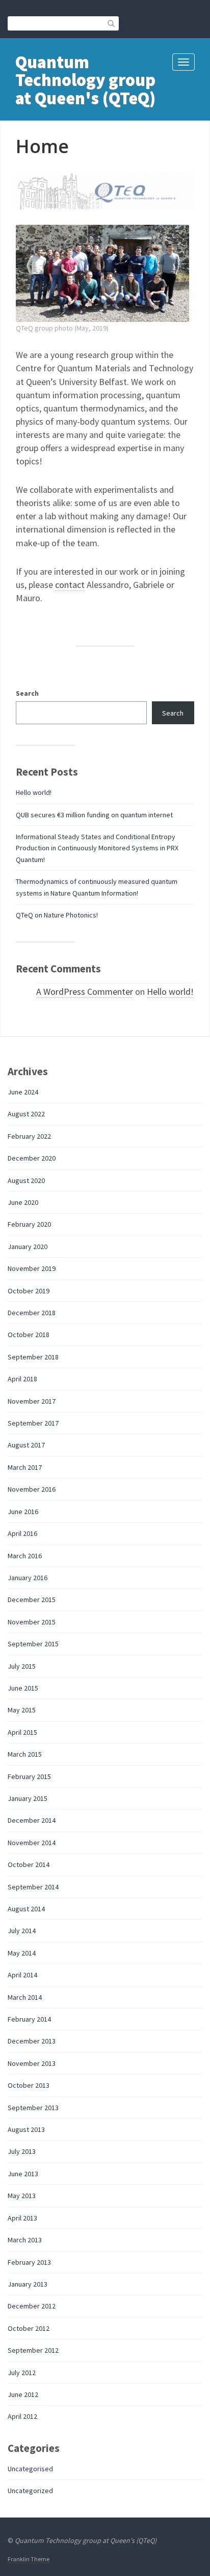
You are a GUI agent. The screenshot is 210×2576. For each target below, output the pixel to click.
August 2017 (26, 1445)
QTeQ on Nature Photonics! (57, 915)
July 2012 (22, 2373)
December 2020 (32, 1158)
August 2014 (26, 1909)
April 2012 (22, 2416)
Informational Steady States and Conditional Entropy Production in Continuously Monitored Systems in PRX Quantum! (97, 848)
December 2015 (32, 1600)
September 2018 (33, 1357)
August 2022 (26, 1114)
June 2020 (23, 1202)
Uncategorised (30, 2469)
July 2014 (22, 1931)
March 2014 (25, 1997)
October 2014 (29, 1864)
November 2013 (32, 2063)
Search (27, 693)
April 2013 (22, 2218)
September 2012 (33, 2350)
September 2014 (33, 1887)
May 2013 (22, 2196)
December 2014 (32, 1820)
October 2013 (29, 2085)
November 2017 (32, 1401)
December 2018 (32, 1313)
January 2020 (28, 1247)
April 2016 (22, 1533)
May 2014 (22, 1953)
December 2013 (32, 2041)
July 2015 (22, 1666)
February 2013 (29, 2262)
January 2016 (28, 1578)
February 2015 (29, 1776)
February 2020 (29, 1224)
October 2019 (29, 1291)
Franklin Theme (29, 2559)
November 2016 (32, 1489)
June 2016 (23, 1512)
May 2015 (22, 1710)
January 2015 (28, 1798)
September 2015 (33, 1644)
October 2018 (29, 1335)
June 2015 (23, 1688)
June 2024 (23, 1092)
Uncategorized (30, 2491)
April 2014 (22, 1975)
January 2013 (28, 2284)
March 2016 (25, 1556)
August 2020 (26, 1180)
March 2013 (25, 2240)
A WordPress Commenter (85, 991)
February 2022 (29, 1136)
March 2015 (25, 1754)
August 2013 (26, 2129)
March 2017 (25, 1467)
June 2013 (23, 2174)
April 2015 (22, 1732)
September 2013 (33, 2108)
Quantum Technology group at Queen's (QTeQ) (85, 80)
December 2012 (32, 2306)
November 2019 (32, 1268)
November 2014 (32, 1843)
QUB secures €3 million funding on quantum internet (94, 815)
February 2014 (29, 2019)
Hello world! (34, 792)
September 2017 (33, 1423)
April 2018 (22, 1379)
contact (70, 585)
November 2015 (32, 1622)
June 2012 (23, 2394)
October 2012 (29, 2328)
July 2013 (22, 2151)
